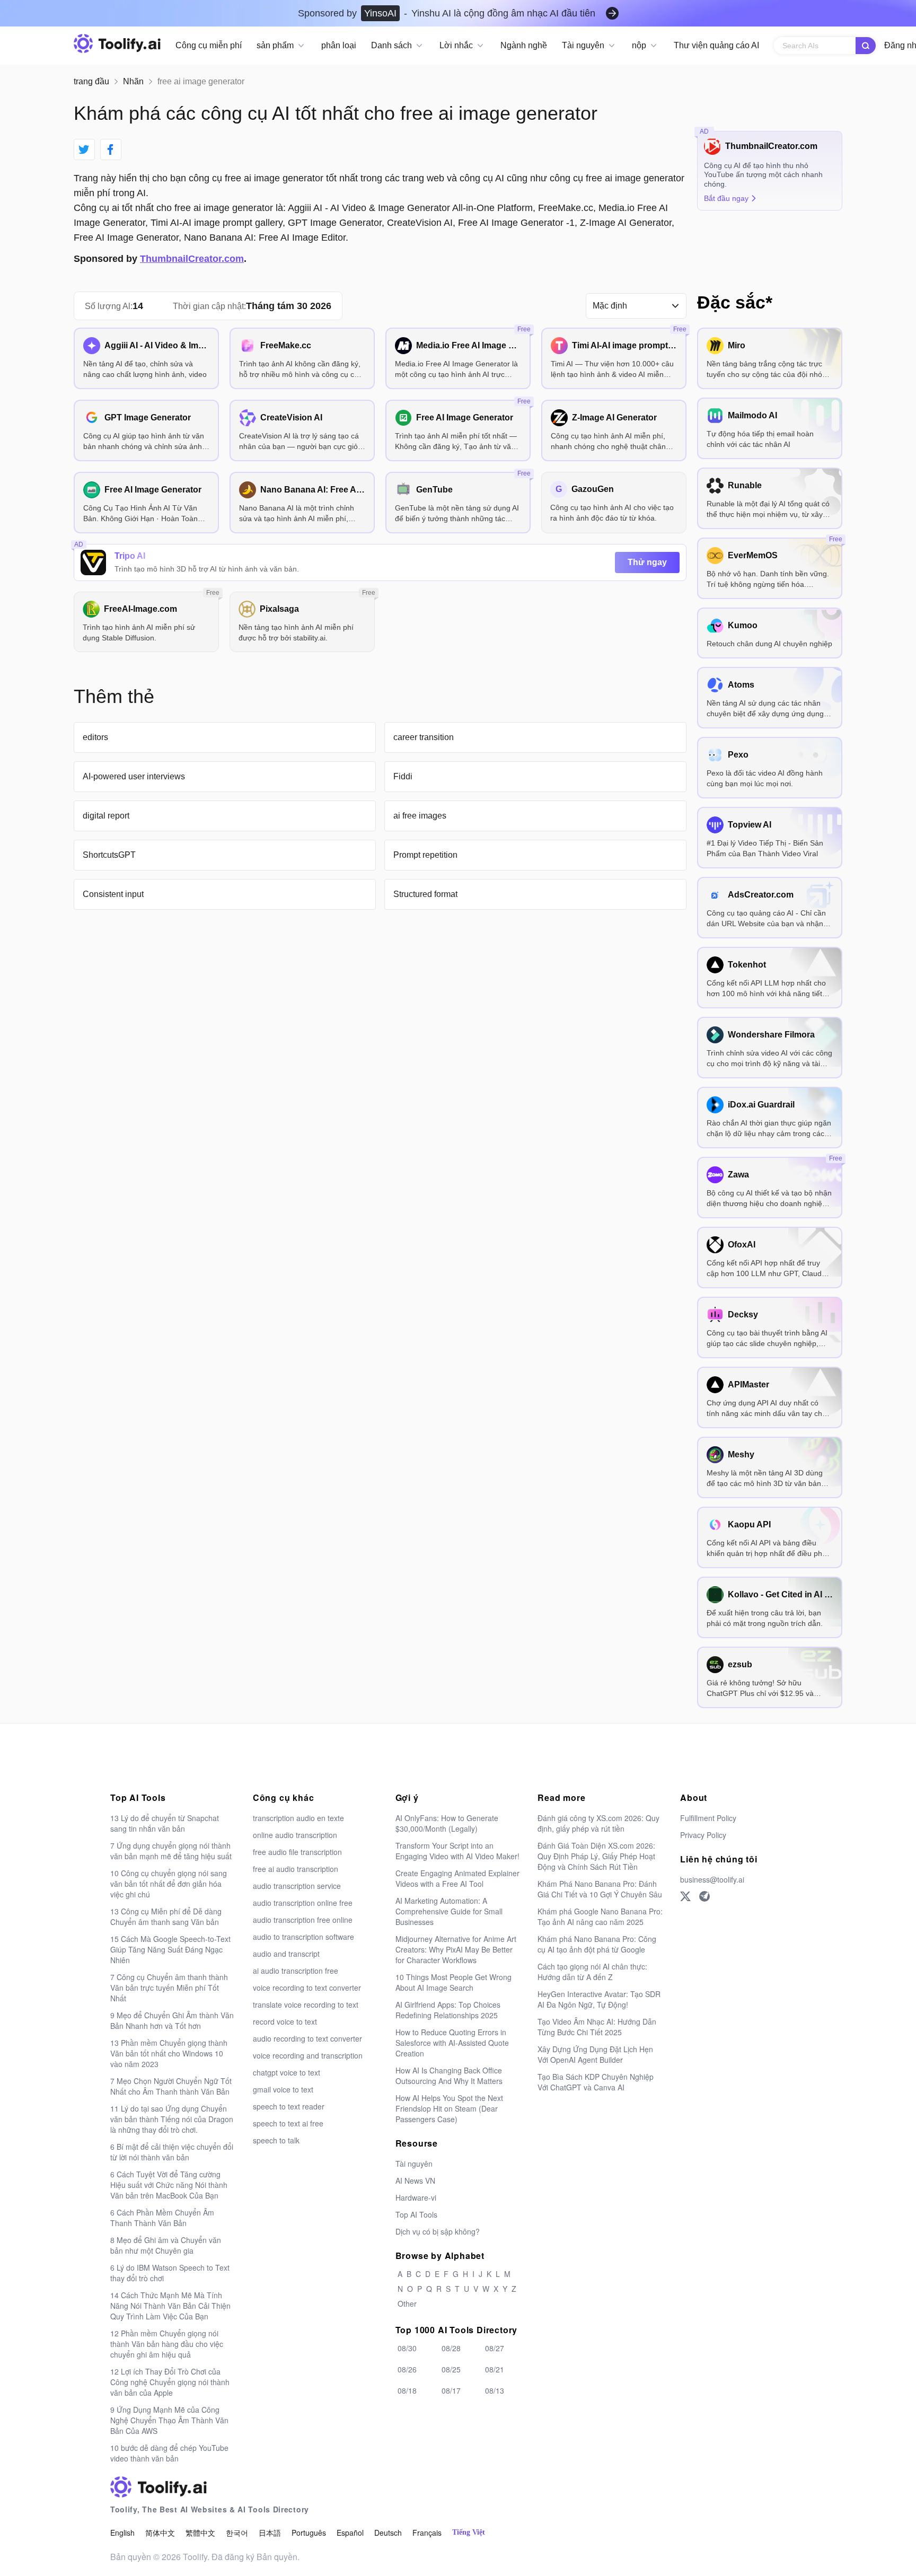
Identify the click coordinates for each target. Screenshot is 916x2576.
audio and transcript (286, 1954)
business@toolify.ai (712, 1879)
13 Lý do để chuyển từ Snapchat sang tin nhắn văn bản (165, 1823)
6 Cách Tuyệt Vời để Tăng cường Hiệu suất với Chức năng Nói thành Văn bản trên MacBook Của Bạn (169, 2185)
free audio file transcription (297, 1852)
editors (95, 737)
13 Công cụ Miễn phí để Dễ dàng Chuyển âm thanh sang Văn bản (166, 1916)
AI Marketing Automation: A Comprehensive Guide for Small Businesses (449, 1911)
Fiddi (403, 776)
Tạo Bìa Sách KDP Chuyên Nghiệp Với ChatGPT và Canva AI (596, 2082)
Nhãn (133, 81)
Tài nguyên (414, 2164)
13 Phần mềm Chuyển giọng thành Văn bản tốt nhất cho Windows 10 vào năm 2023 (169, 2053)
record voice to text (285, 2021)
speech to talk (276, 2140)
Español (350, 2533)
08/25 (451, 2369)
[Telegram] (704, 1896)
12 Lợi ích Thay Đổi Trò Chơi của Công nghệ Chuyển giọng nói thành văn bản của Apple (170, 2382)
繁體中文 (200, 2533)
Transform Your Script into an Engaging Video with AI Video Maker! (457, 1851)
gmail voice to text (283, 2089)
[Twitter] (685, 1896)
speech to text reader (289, 2106)
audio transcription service (297, 1886)
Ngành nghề (524, 45)
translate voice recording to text (306, 2004)
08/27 (495, 2348)
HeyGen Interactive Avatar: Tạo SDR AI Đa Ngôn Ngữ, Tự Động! (599, 1999)
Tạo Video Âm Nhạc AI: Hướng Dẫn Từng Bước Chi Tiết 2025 (597, 2027)
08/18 (407, 2390)
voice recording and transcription (308, 2055)
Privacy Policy (703, 1835)
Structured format (425, 894)
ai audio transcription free (296, 1971)
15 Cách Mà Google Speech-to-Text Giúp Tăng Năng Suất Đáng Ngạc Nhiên (170, 1949)
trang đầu (91, 81)
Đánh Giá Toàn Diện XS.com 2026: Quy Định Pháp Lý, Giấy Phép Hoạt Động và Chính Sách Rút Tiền (596, 1856)
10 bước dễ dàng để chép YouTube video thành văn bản (169, 2453)
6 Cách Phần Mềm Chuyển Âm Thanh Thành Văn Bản (162, 2218)
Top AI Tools (416, 2214)
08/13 (495, 2390)
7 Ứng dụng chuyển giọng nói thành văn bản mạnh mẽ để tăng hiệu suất (171, 1851)
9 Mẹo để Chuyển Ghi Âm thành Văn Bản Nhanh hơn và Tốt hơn (172, 2020)
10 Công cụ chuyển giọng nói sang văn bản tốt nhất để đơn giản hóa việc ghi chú (169, 1884)
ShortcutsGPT (109, 855)
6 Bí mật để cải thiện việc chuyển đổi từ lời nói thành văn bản (172, 2152)
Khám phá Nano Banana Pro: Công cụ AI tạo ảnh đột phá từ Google (597, 1944)
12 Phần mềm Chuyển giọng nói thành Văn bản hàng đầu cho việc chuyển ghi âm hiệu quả (167, 2344)
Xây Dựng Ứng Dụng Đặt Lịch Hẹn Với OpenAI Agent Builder (595, 2054)
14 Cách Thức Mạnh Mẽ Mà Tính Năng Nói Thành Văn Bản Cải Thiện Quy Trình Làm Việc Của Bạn (170, 2306)
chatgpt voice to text (287, 2072)
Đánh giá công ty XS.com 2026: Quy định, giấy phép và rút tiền (598, 1823)
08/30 (407, 2348)
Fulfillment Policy (708, 1818)
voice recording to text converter (307, 1988)
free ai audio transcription (296, 1869)
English (122, 2533)
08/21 (495, 2369)
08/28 (451, 2348)
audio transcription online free (303, 1903)
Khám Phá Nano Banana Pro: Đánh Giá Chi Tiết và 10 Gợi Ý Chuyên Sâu (600, 1889)
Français (427, 2533)
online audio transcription (295, 1835)
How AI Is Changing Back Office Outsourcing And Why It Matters (449, 2076)
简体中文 (160, 2533)
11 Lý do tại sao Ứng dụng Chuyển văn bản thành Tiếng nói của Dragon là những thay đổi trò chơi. (172, 2119)
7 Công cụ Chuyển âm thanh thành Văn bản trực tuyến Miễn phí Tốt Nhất (169, 1988)
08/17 (451, 2390)
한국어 (237, 2533)
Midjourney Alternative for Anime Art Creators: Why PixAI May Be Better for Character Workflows (456, 1949)
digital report (106, 816)
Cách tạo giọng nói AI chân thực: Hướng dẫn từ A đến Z (592, 1972)
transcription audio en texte (298, 1818)
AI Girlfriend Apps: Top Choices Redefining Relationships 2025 (448, 2010)
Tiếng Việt (469, 2532)
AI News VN (415, 2181)
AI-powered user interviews (134, 776)
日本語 (270, 2533)
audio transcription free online (303, 1920)
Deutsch (388, 2533)
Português (309, 2533)
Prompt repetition (425, 855)
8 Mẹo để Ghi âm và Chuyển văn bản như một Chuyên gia (166, 2245)
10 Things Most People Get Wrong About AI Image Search (453, 1982)
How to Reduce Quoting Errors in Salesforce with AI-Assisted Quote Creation (452, 2043)
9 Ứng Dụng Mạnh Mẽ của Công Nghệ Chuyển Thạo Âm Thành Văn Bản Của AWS (169, 2420)
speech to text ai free (288, 2123)
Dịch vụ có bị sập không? (438, 2231)
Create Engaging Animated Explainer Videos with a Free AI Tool (457, 1878)
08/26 (407, 2369)
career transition (424, 737)
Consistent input (113, 894)
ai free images (420, 816)
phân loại (339, 45)
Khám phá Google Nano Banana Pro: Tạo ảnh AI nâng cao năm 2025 (600, 1916)
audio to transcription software (303, 1937)
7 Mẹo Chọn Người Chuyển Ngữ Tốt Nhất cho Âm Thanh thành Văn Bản (171, 2086)
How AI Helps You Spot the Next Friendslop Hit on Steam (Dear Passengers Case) (449, 2108)
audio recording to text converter (307, 2038)
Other (407, 2304)
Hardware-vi (416, 2197)
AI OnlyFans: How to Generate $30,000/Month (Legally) (447, 1823)
